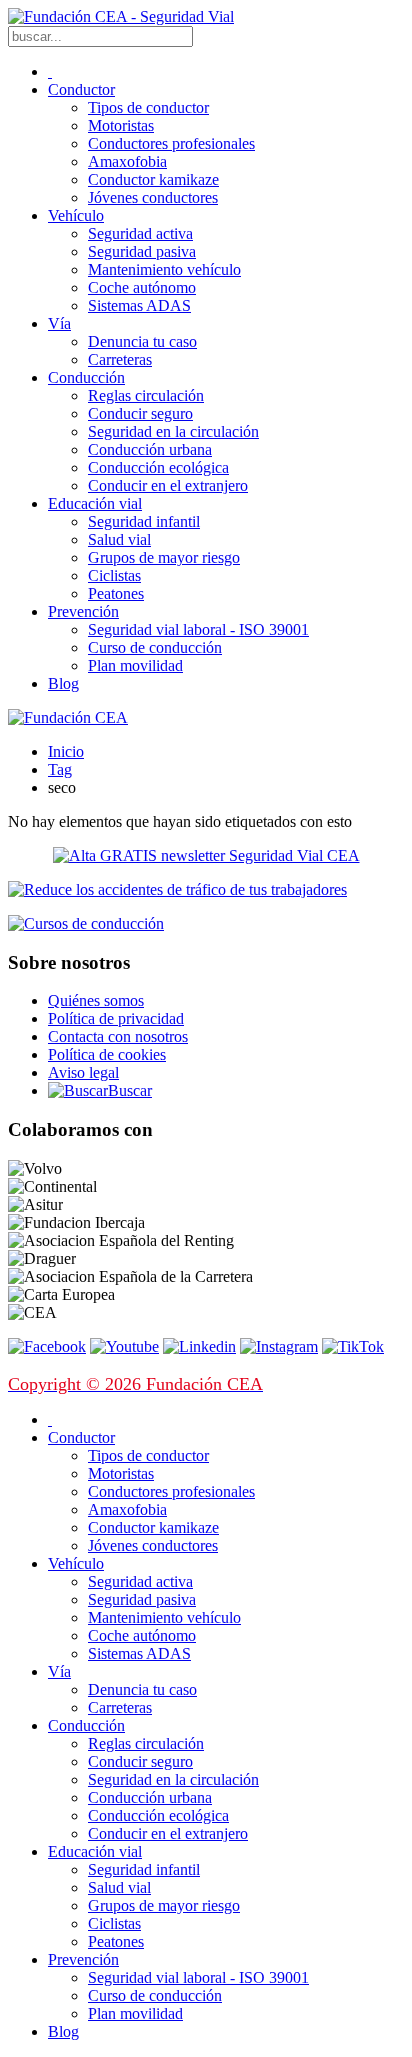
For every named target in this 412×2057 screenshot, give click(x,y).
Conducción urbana (150, 449)
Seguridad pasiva (142, 251)
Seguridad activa (140, 233)
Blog (63, 683)
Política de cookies (107, 1054)
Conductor (81, 89)
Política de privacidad (116, 1018)
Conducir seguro (140, 413)
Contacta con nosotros (118, 1036)
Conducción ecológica (158, 467)
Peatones (116, 593)
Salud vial (119, 539)
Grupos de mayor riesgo (164, 557)
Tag (60, 769)
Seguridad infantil (144, 521)
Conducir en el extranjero (168, 485)
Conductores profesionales (171, 143)
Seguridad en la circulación (173, 431)
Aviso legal (83, 1072)
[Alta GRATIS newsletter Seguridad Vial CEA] (206, 855)
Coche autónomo (142, 287)
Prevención (83, 611)
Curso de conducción (155, 647)
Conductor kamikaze (153, 179)
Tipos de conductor (148, 107)
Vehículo (76, 215)
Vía (59, 323)
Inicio (66, 751)
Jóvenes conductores (153, 197)
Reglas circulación (146, 395)
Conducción (86, 377)
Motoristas (121, 125)
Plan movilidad (135, 665)
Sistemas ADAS (139, 305)
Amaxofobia (127, 161)
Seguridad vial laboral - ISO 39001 (198, 629)
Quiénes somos (96, 1000)
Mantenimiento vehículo (164, 269)
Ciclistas (114, 575)
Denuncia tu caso (142, 341)
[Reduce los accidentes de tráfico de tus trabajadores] (206, 890)
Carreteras (120, 359)
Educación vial (95, 503)
